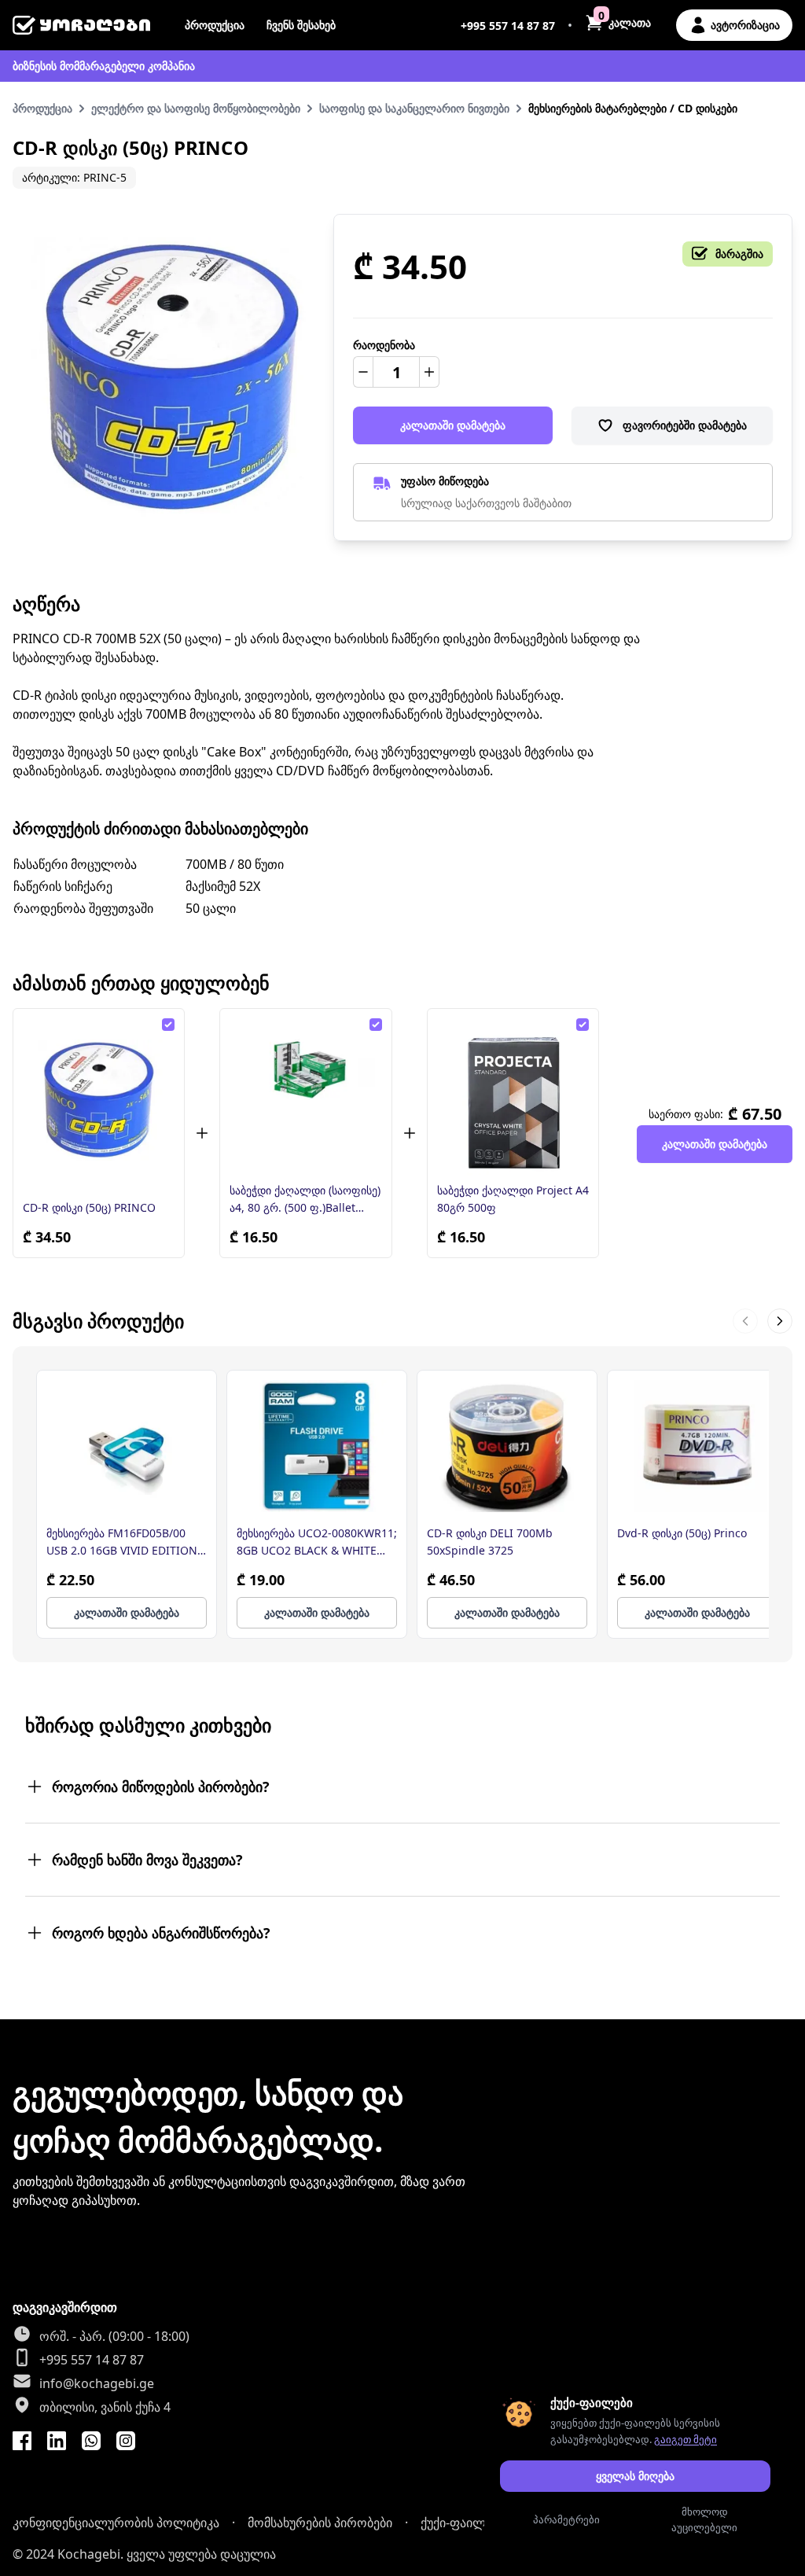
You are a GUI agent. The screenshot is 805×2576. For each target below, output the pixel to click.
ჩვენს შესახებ (301, 25)
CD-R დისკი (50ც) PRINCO (89, 1207)
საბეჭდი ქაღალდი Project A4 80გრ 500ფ (513, 1199)
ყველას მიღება (635, 2476)
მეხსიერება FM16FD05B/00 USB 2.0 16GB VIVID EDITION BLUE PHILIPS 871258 (122, 1542)
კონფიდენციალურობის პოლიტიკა (116, 2523)
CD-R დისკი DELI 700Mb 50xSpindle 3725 (490, 1542)
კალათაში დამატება (453, 425)
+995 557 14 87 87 (508, 26)
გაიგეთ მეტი (686, 2439)
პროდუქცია (215, 25)
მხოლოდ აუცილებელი (704, 2519)
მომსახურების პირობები (320, 2523)
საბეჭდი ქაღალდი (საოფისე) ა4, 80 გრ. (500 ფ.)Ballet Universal (305, 1200)
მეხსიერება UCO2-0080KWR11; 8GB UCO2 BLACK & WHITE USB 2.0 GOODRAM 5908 (317, 1542)
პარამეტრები (566, 2519)
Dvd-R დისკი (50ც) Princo (682, 1533)
